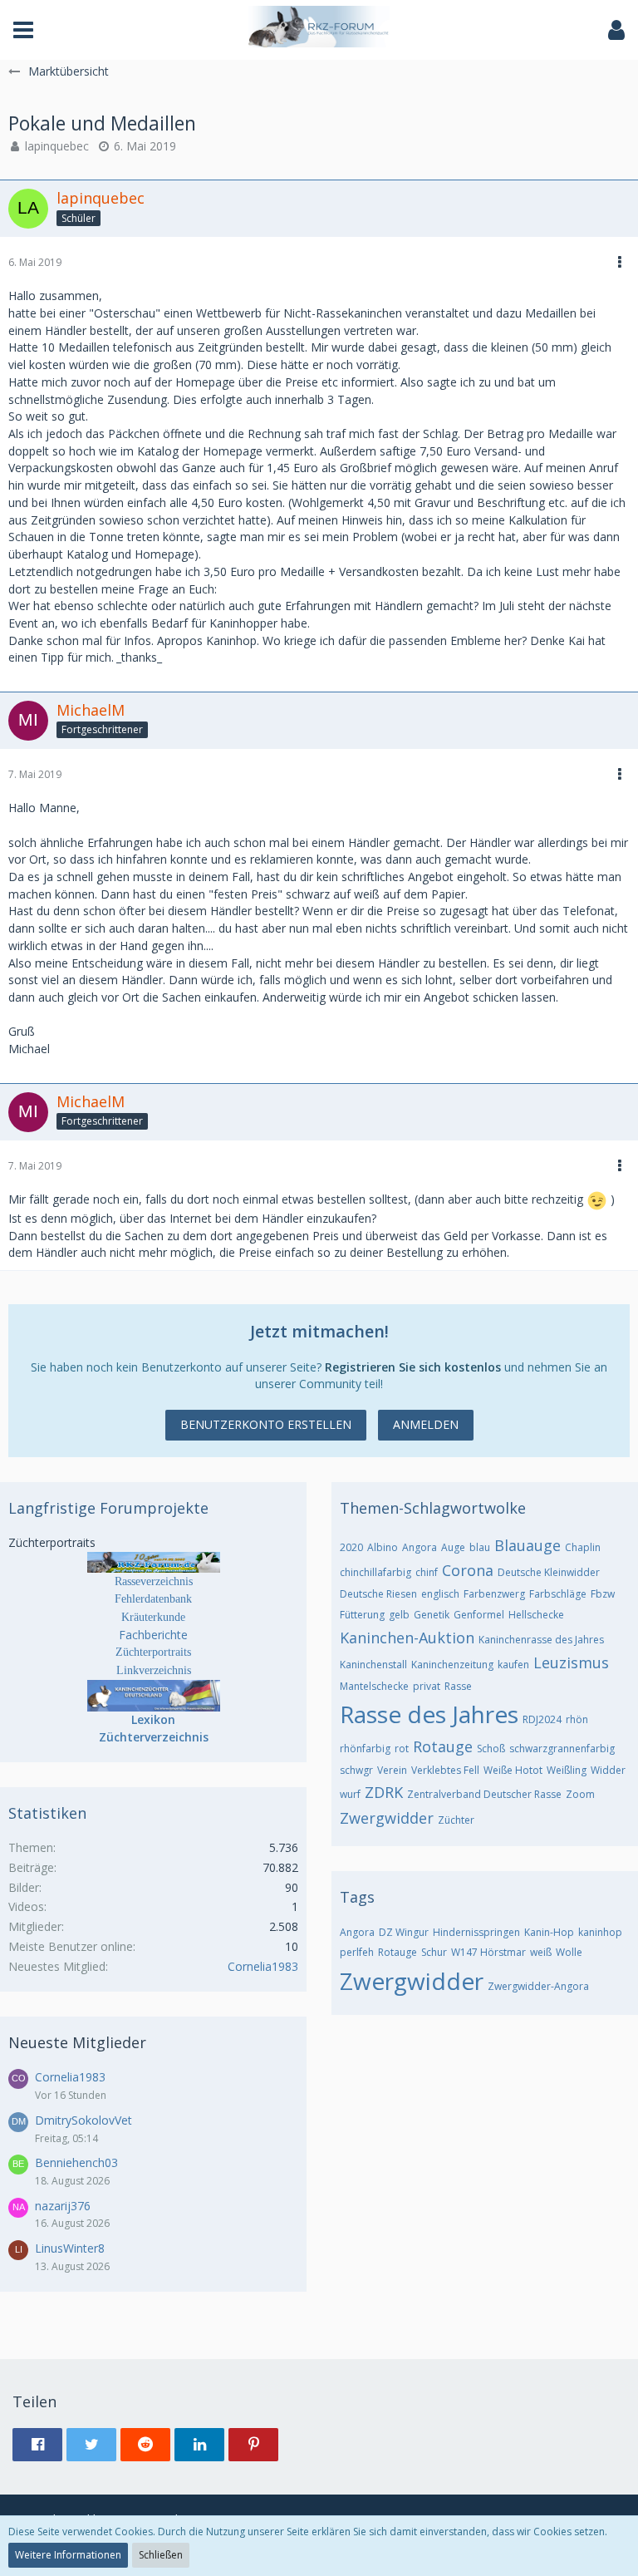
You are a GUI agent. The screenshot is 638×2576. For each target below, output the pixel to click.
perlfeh (357, 1952)
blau (480, 1547)
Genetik (432, 1615)
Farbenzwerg (494, 1594)
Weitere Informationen (68, 2555)
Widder (608, 1770)
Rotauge (443, 1746)
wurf (350, 1794)
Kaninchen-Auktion (407, 1638)
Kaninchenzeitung (452, 1665)
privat (427, 1686)
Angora (420, 1547)
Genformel (479, 1615)
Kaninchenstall (373, 1665)
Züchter (456, 1820)
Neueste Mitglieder (77, 2042)
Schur (434, 1952)
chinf (427, 1572)
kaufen (513, 1665)
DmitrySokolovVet (83, 2120)
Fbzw (603, 1594)
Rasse (458, 1686)
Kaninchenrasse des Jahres (541, 1640)
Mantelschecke (374, 1686)
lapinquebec (57, 146)
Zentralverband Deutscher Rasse (484, 1794)
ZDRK (384, 1792)
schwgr (356, 1770)
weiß (541, 1952)
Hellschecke (536, 1615)
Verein (392, 1770)
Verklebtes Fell (445, 1770)
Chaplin (583, 1547)
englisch (440, 1594)
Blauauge (528, 1545)
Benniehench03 (76, 2162)
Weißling (567, 1770)
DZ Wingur (404, 1932)
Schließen (161, 2555)
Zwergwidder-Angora (538, 1986)
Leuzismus (571, 1662)
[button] (23, 30)
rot (402, 1749)
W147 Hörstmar (488, 1952)
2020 (351, 1547)
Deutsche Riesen (378, 1594)
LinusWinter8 (70, 2248)
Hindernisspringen (476, 1932)
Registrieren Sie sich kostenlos (413, 1367)
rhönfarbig (365, 1749)
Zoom (580, 1794)
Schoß (491, 1749)
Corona (468, 1570)
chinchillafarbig (375, 1572)
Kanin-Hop (549, 1932)
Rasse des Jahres (429, 1714)
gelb (399, 1615)
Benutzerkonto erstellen (266, 1424)
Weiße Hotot (513, 1770)
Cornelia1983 (263, 1966)
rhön (577, 1719)
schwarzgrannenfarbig (562, 1749)
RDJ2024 (542, 1719)
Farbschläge (558, 1594)
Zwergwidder (387, 1818)
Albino (383, 1547)
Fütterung (362, 1615)
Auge (453, 1547)
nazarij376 (63, 2206)
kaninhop (600, 1932)
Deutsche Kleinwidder (549, 1572)
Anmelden (426, 1424)
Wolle (569, 1952)
